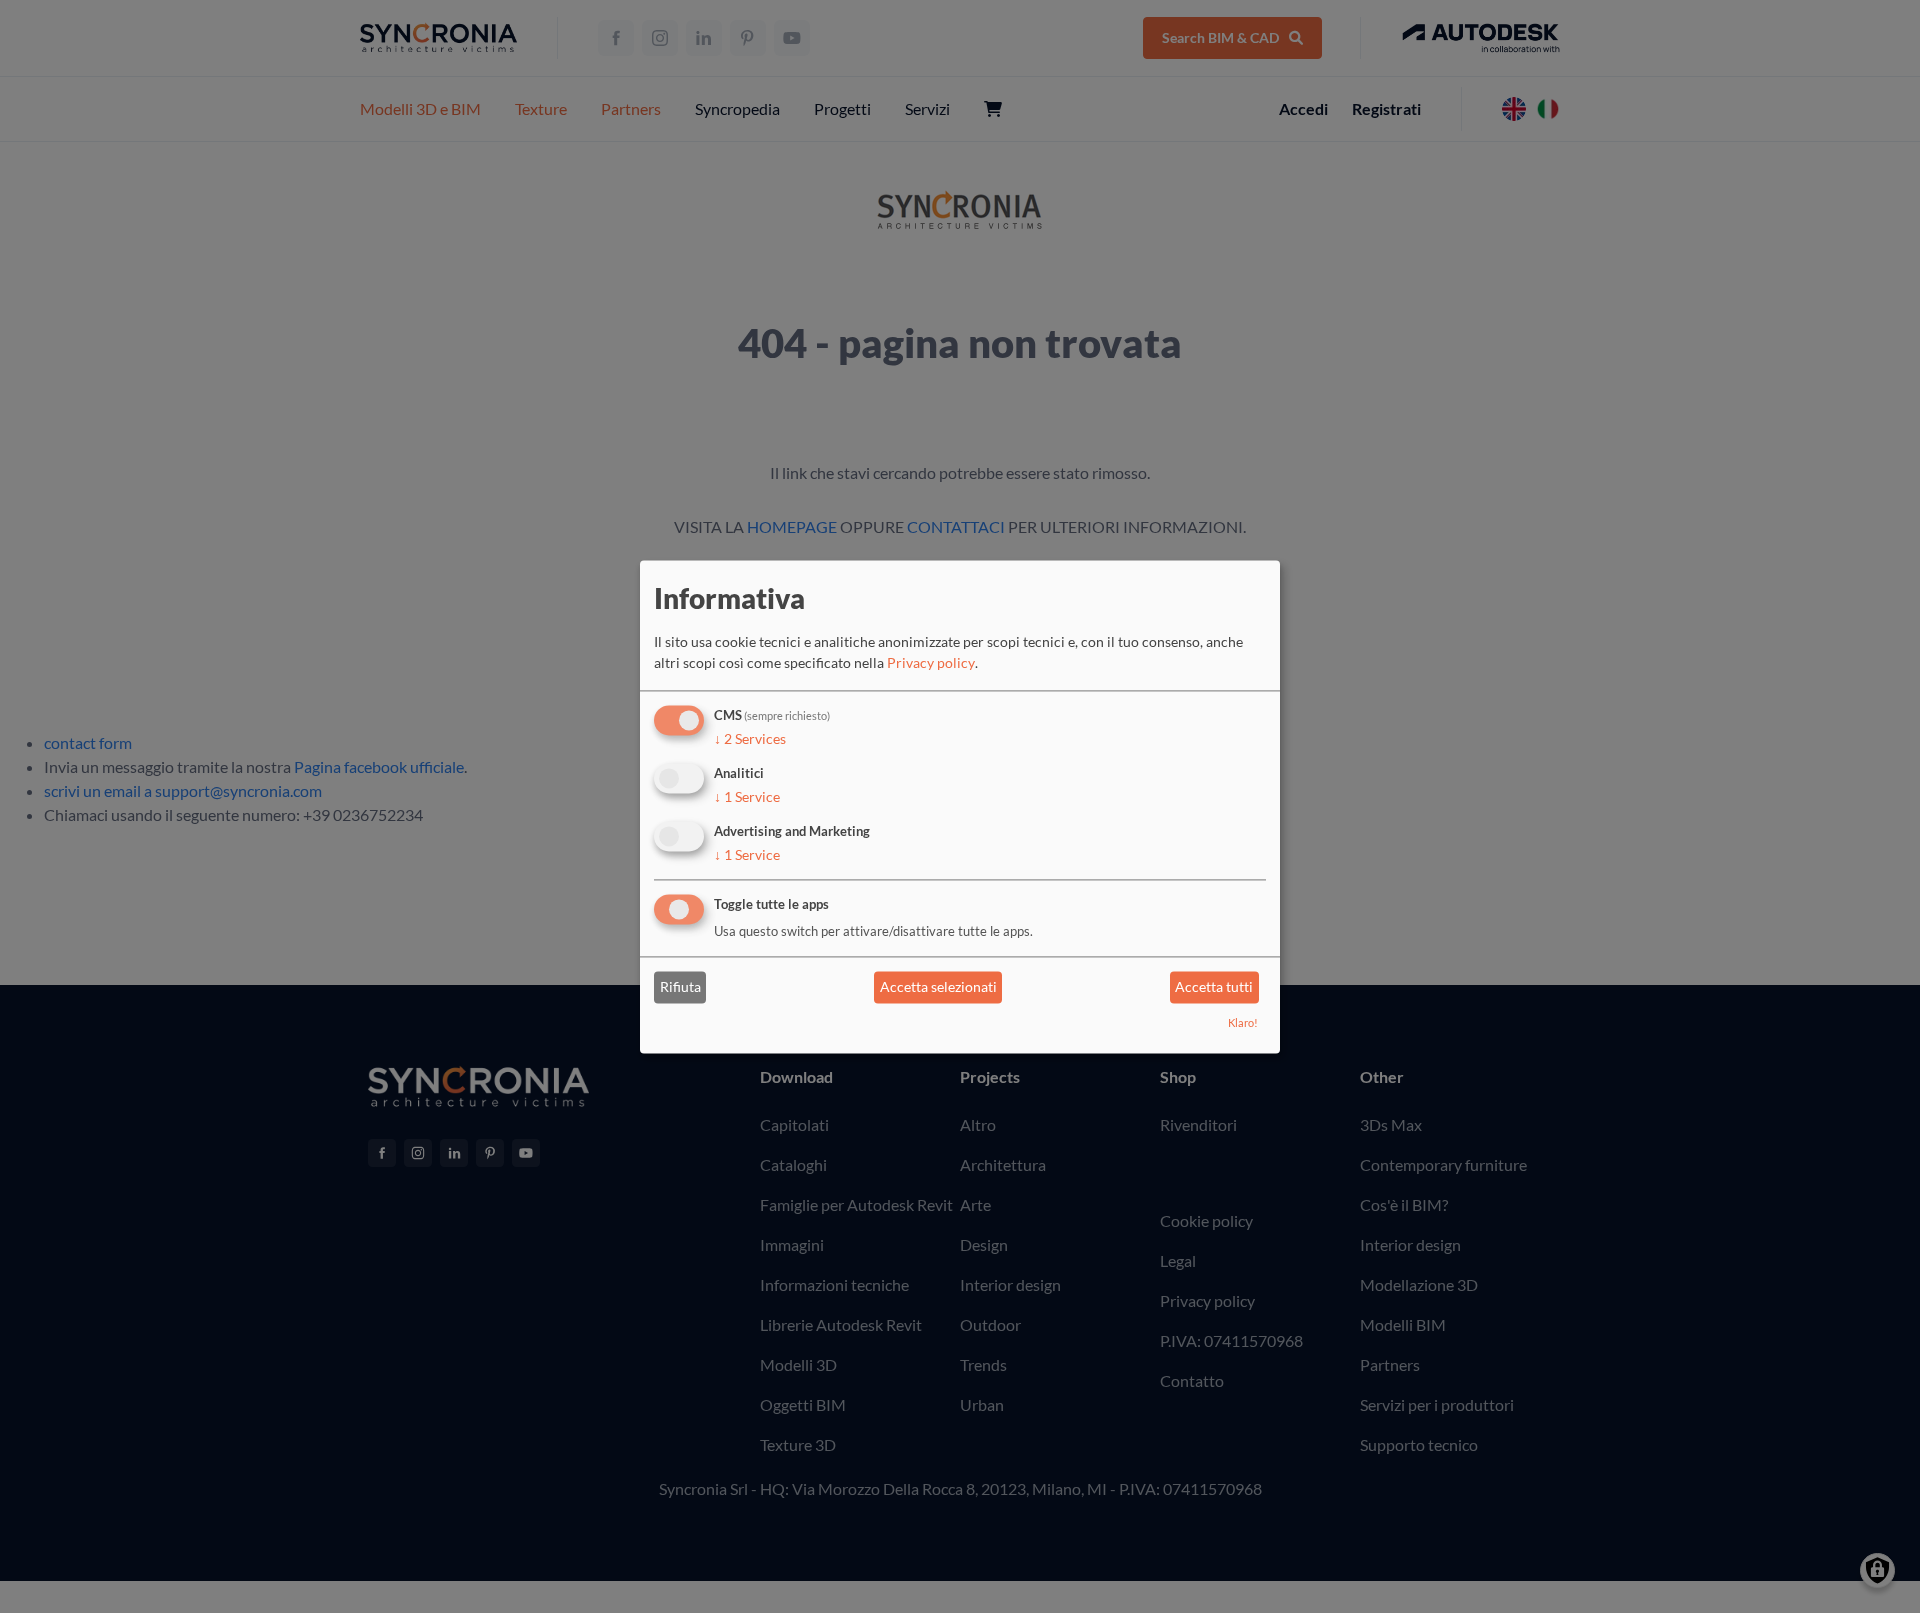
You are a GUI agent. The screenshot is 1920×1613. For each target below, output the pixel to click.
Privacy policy (931, 663)
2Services (750, 739)
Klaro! (1243, 1022)
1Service (747, 796)
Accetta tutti (1214, 987)
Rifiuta (680, 987)
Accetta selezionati (938, 987)
